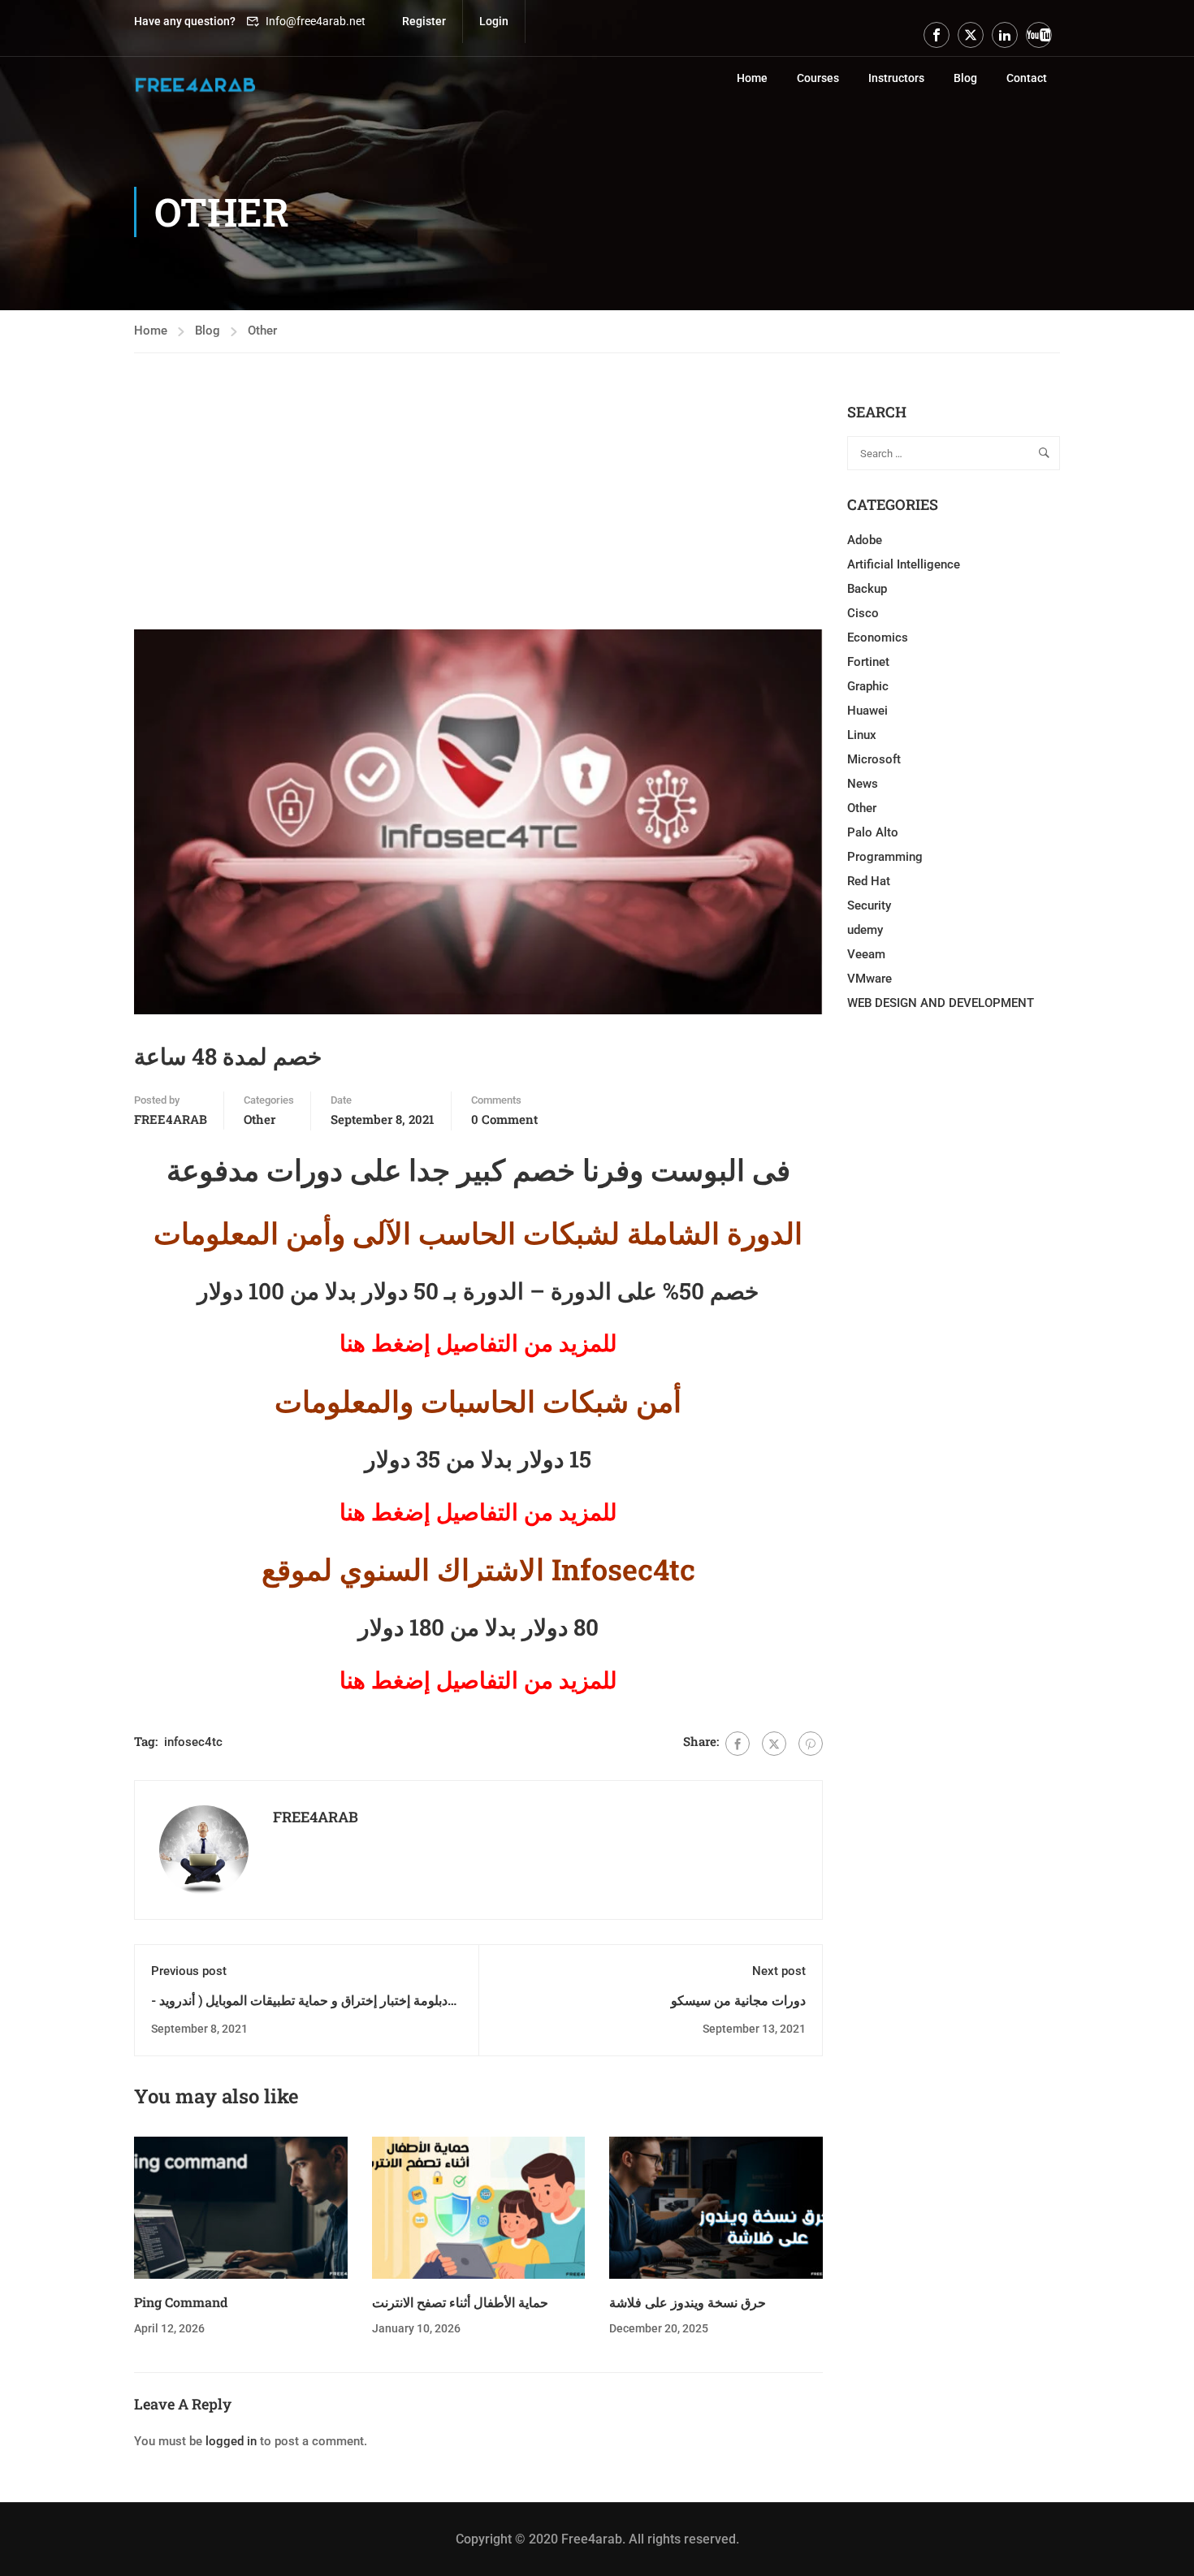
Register (424, 21)
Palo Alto (873, 832)
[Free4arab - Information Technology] (195, 85)
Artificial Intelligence (904, 564)
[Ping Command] (241, 2206)
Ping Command (181, 2302)
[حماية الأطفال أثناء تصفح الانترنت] (479, 2206)
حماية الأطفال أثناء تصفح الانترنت (460, 2302)
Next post (779, 1971)
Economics (878, 638)
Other (262, 331)
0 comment (504, 1119)
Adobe (865, 540)
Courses (818, 78)
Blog (965, 78)
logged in (231, 2441)
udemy (865, 930)
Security (869, 905)
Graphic (868, 686)
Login (494, 21)
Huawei (867, 711)
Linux (862, 735)
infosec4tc (193, 1742)
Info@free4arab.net (316, 21)
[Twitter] (774, 1744)
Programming (885, 857)
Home (752, 78)
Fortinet (868, 662)
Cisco (863, 613)
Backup (867, 589)
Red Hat (869, 881)
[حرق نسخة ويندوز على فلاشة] (716, 2206)
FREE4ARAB (171, 1119)
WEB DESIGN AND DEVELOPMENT (941, 1003)
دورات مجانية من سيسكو (738, 2000)
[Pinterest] (811, 1744)
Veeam (866, 954)
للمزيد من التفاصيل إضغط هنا (478, 1680)
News (863, 784)
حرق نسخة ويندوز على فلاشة (688, 2302)
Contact (1027, 78)
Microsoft (874, 759)
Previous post (189, 1971)
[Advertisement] (478, 516)
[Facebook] (738, 1744)
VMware (870, 979)
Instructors (896, 78)
